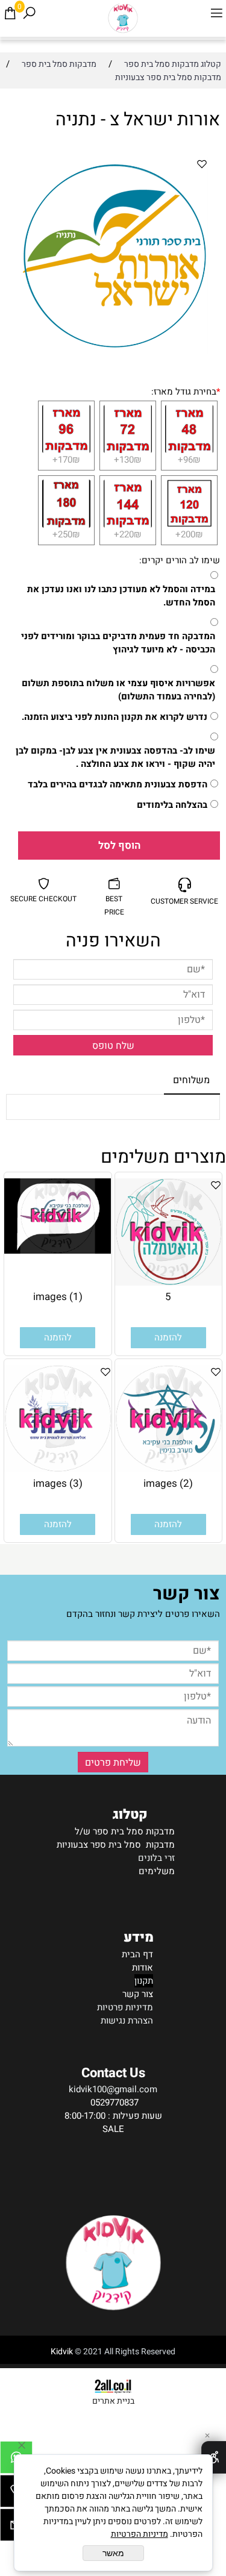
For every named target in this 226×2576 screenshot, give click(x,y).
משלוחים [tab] (191, 1080)
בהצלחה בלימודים (172, 805)
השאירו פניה (113, 941)
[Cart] (10, 13)
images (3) (58, 1483)
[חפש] (29, 13)
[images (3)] (58, 1469)
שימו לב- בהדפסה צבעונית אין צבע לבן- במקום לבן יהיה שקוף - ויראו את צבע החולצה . (115, 757)
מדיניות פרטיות (125, 2007)
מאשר (113, 2553)
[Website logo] (123, 18)
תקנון (144, 1981)
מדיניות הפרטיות (140, 2534)
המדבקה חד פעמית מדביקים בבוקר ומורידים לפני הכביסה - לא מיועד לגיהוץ (118, 643)
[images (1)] (58, 1251)
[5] (169, 1283)
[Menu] (216, 13)
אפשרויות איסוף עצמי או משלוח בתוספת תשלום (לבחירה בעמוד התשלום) (118, 690)
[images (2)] (169, 1469)
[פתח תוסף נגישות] (214, 2457)
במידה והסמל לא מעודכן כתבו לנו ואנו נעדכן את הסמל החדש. (121, 596)
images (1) (58, 1297)
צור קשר (138, 1994)
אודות (143, 1968)
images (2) (168, 1483)
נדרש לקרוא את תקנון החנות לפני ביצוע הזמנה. (115, 717)
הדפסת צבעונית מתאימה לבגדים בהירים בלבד (118, 784)
